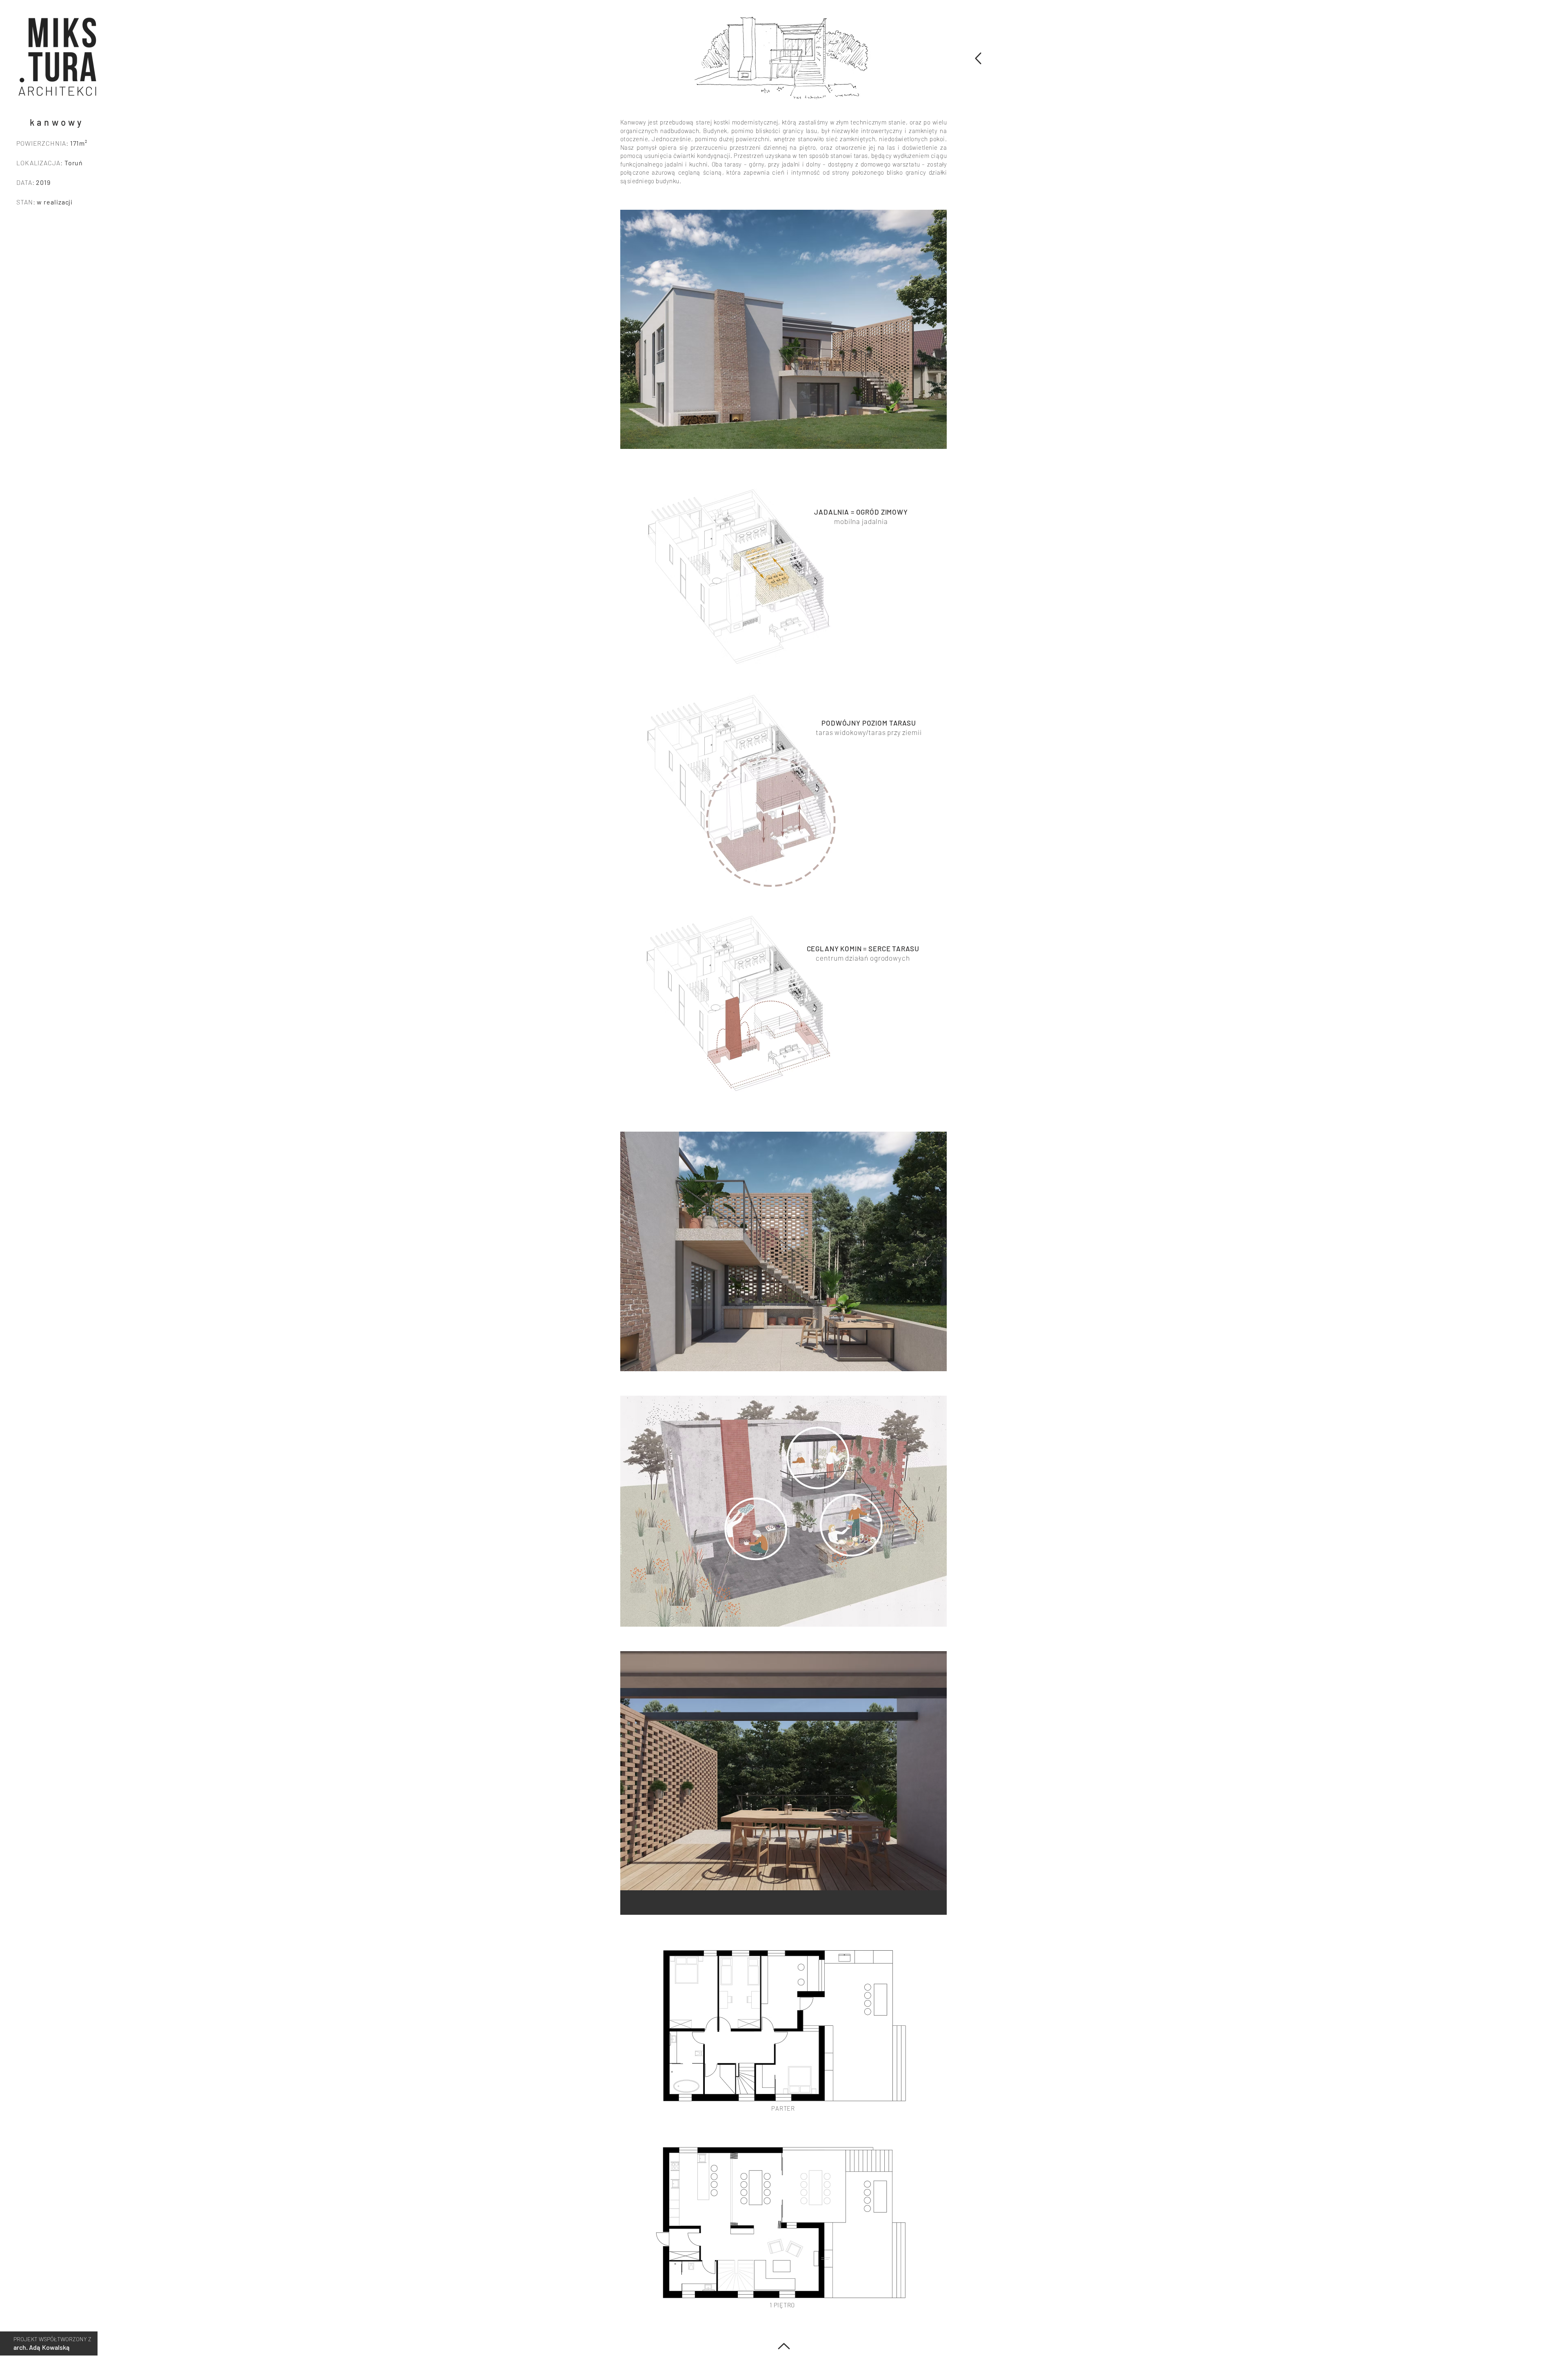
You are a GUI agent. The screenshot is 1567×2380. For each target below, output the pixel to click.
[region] (57, 57)
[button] (58, 56)
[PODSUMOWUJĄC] (977, 58)
